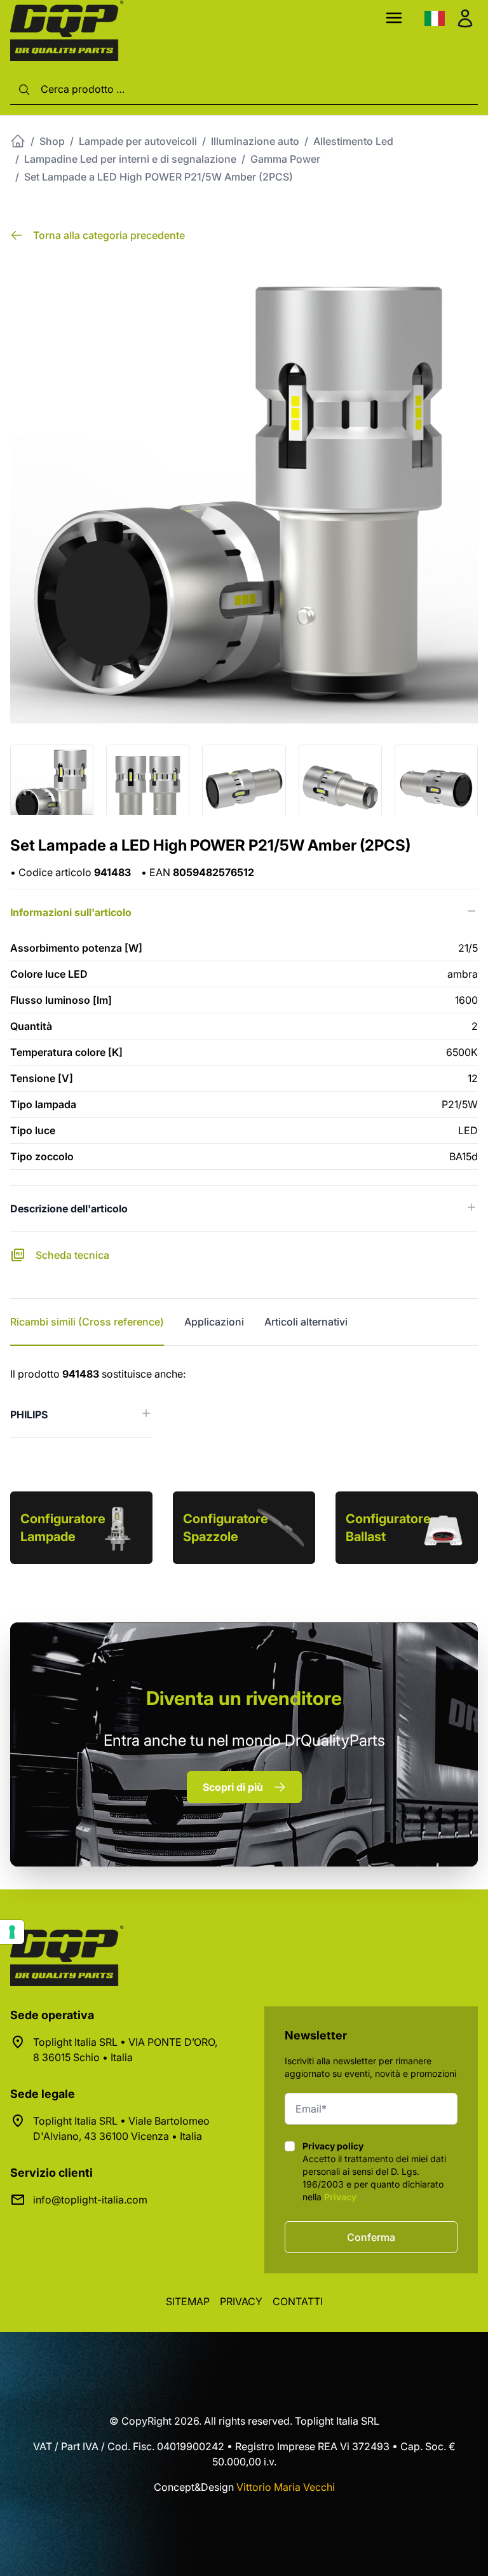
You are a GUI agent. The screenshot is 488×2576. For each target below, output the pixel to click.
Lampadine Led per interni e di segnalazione (130, 159)
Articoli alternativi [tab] (306, 1322)
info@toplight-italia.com (90, 2200)
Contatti (298, 2301)
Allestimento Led (353, 141)
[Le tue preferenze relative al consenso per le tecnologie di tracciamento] (12, 1932)
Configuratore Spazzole (226, 1528)
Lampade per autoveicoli (138, 141)
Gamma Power (285, 159)
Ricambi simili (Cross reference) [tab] (87, 1322)
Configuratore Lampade (63, 1528)
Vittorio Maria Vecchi (286, 2487)
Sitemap (188, 2301)
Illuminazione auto (255, 141)
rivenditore (244, 1698)
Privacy (340, 2197)
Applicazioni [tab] (214, 1322)
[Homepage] (18, 141)
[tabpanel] (244, 1402)
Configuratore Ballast (388, 1528)
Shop (52, 141)
